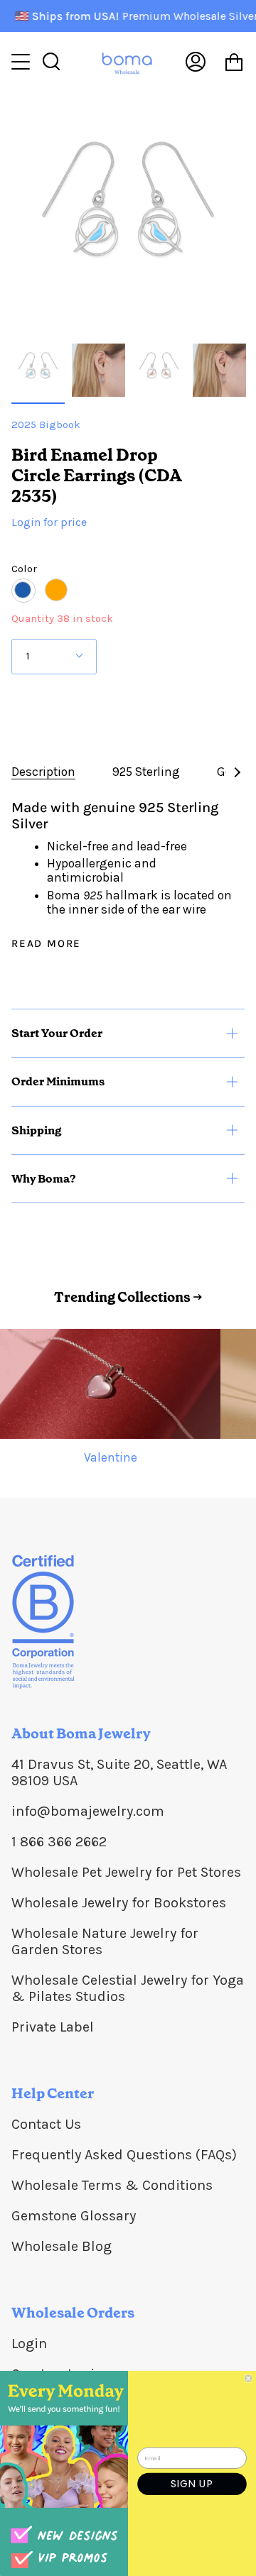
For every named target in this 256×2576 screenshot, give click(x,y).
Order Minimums (58, 1081)
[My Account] (196, 62)
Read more (46, 944)
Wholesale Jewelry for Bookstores (119, 1903)
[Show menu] (22, 62)
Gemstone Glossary (74, 2216)
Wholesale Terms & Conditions (112, 2185)
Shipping (36, 1130)
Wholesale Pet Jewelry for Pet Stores (126, 1872)
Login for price (49, 522)
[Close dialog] (248, 2379)
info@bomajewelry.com (88, 1811)
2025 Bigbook (46, 424)
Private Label (53, 2027)
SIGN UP (192, 2484)
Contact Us (46, 2124)
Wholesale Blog (62, 2246)
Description (43, 772)
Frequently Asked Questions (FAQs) (124, 2155)
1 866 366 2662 (59, 1842)
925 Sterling (146, 772)
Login (29, 2344)
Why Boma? (44, 1179)
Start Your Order (57, 1033)
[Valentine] (110, 1384)
